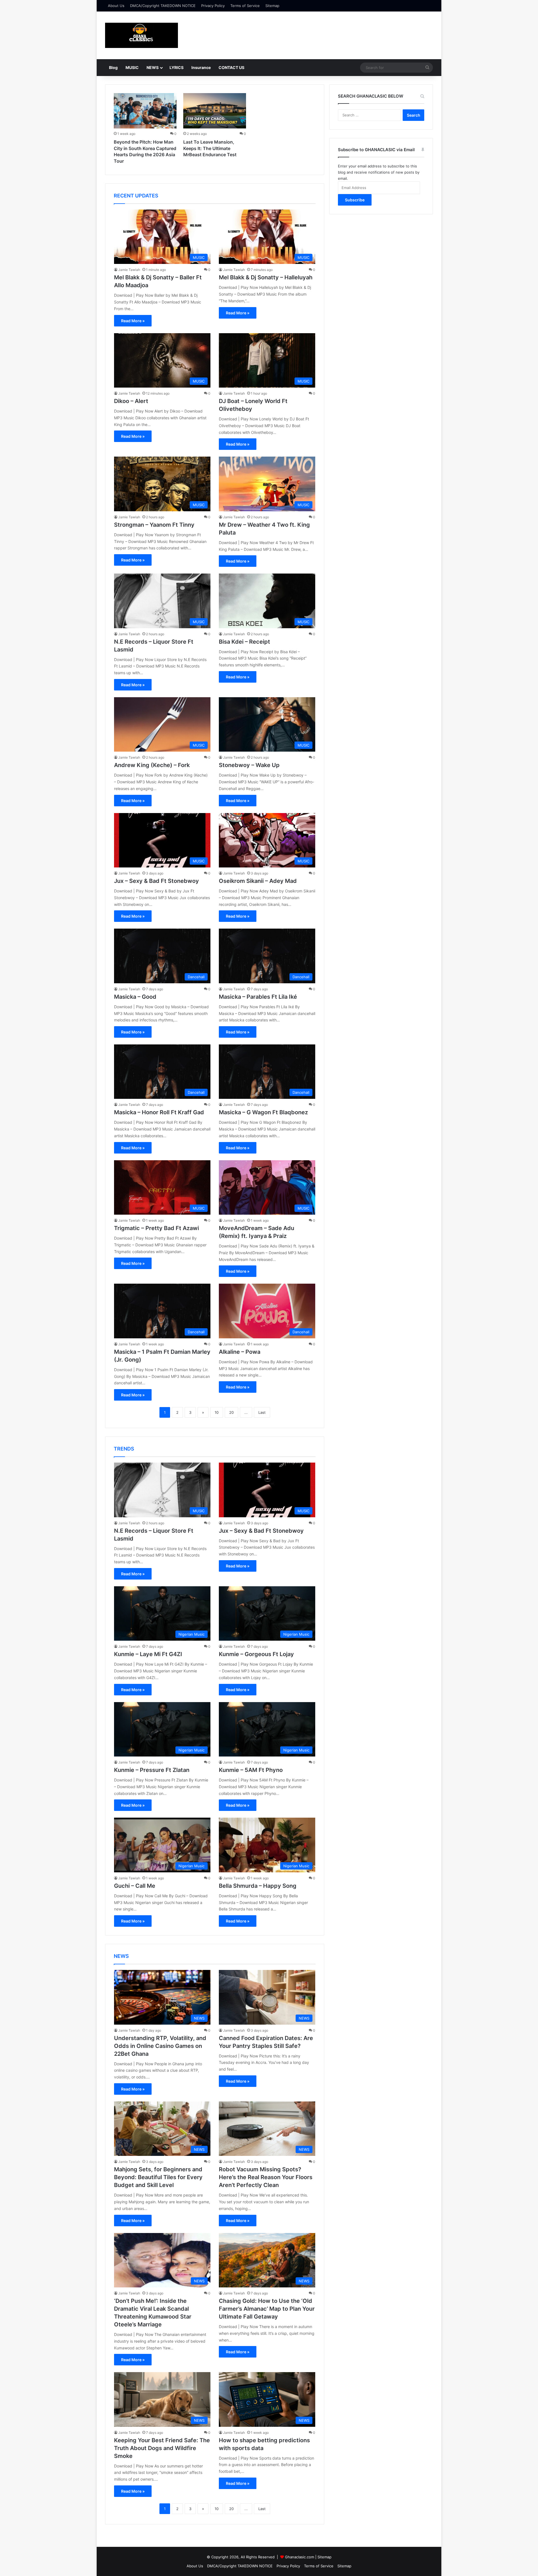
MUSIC (132, 67)
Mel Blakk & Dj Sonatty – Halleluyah (266, 277)
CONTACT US (231, 67)
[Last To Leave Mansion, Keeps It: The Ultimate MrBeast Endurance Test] (215, 111)
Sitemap (272, 6)
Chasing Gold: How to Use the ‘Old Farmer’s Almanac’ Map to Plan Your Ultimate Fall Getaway (267, 2309)
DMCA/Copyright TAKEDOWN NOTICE (163, 6)
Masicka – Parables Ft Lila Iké (258, 997)
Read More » (133, 321)
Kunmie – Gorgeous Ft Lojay (256, 1654)
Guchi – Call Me (135, 1886)
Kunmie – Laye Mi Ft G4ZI (148, 1654)
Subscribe (355, 200)
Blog (113, 67)
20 (231, 1412)
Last (262, 1412)
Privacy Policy (213, 6)
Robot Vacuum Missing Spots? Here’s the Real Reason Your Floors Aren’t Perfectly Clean (266, 2177)
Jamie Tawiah (129, 270)
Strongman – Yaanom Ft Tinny (154, 525)
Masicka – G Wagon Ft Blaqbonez (263, 1112)
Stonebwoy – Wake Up (249, 765)
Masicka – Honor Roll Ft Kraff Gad (159, 1112)
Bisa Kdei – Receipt (244, 642)
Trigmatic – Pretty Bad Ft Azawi (156, 1228)
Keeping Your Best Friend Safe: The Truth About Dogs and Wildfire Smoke (162, 2448)
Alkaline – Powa (240, 1352)
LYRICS (177, 67)
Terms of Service (245, 6)
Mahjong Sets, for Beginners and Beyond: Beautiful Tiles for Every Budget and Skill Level (158, 2177)
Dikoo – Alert (131, 401)
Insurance (201, 67)
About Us (116, 6)
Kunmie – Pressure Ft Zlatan (152, 1770)
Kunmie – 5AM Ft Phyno (251, 1770)
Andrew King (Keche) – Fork (152, 765)
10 (217, 1412)
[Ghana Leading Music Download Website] (142, 35)
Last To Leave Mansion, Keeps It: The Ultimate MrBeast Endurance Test (210, 148)
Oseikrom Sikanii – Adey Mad (258, 881)
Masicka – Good (135, 997)
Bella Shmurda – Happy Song (258, 1886)
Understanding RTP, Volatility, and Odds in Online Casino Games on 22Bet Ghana (160, 2046)
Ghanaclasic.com (300, 2557)
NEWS (153, 67)
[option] (145, 130)
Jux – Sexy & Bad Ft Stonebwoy (156, 881)
